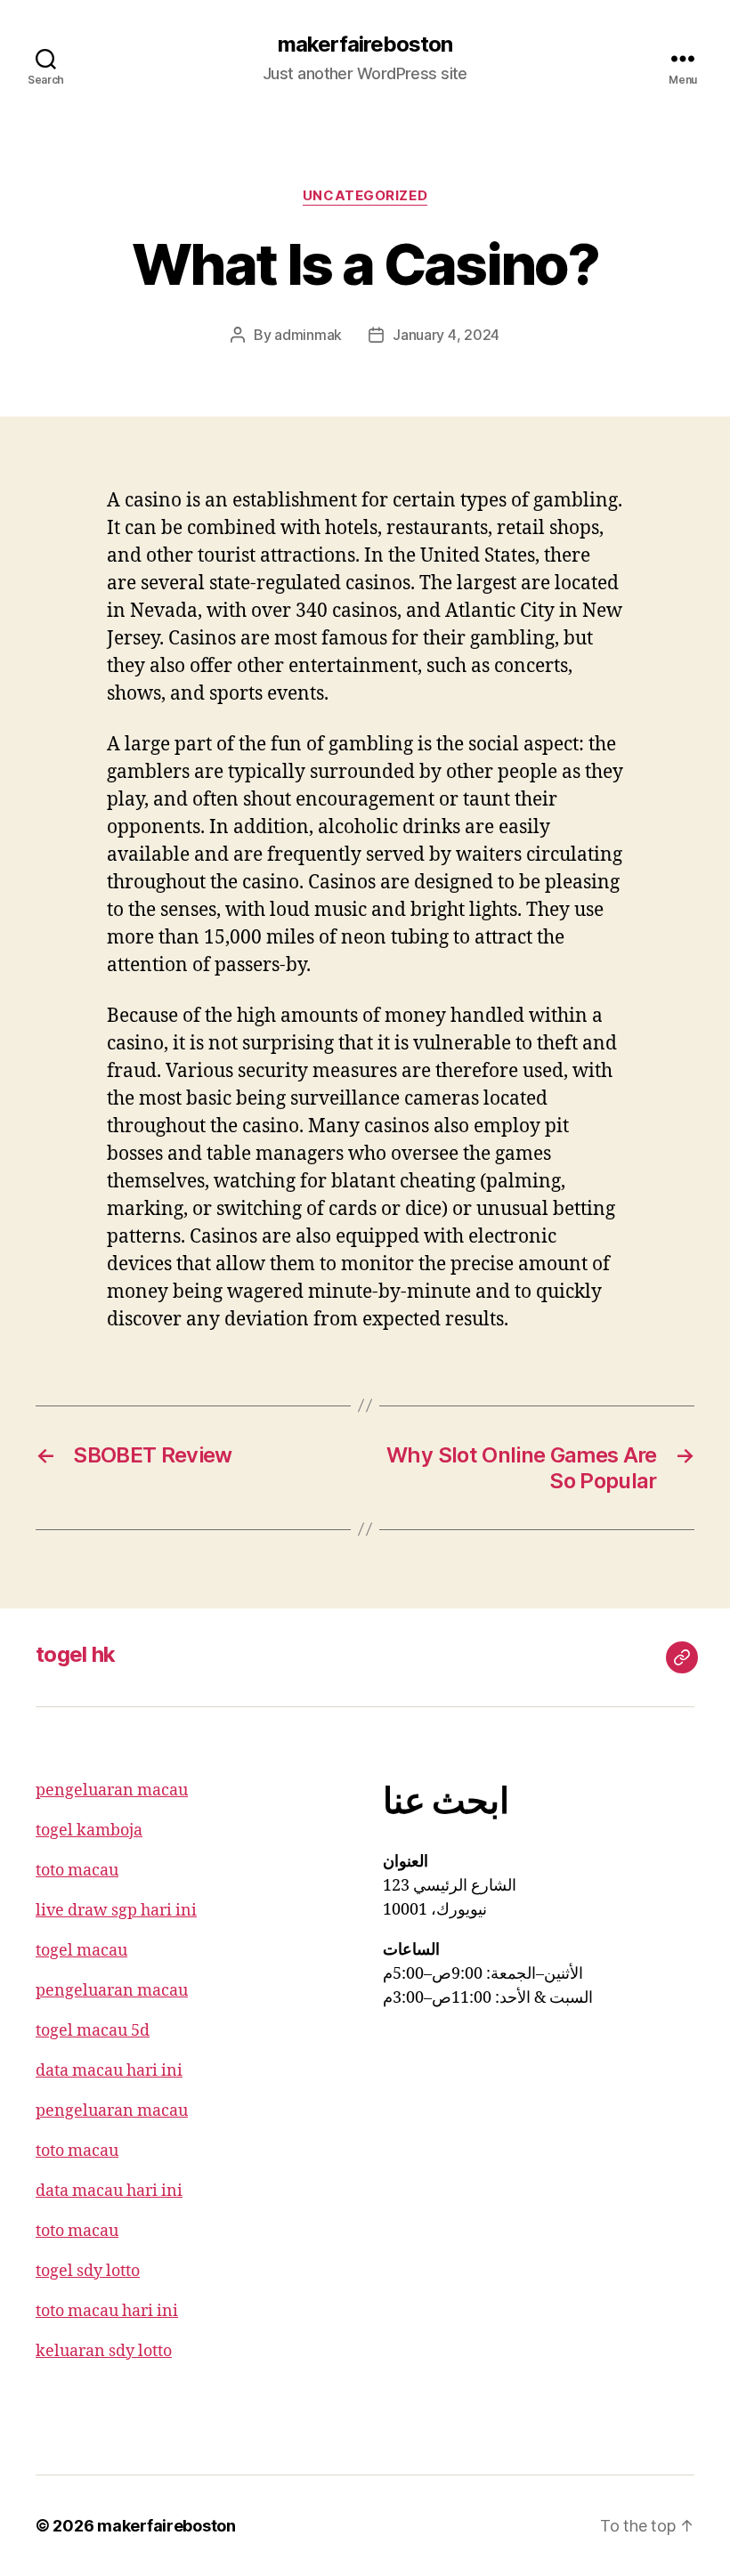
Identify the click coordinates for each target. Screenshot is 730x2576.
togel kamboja (89, 1831)
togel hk (76, 1654)
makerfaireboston (365, 45)
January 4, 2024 (446, 335)
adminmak (308, 335)
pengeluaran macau (112, 1790)
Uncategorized (365, 196)
